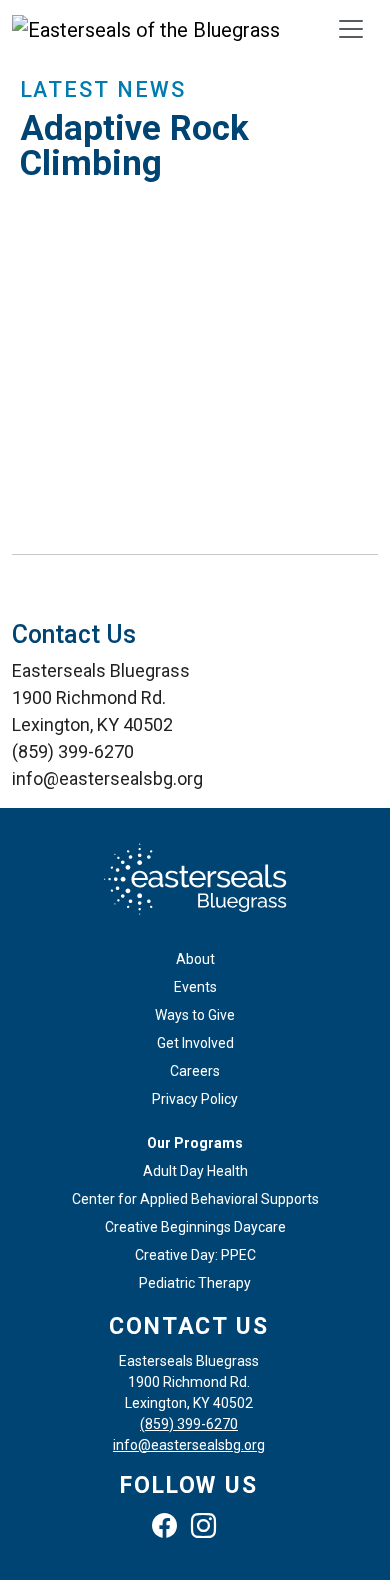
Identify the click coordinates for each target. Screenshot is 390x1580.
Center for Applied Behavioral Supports (195, 1199)
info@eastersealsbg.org (189, 1445)
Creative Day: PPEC (195, 1255)
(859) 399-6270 (189, 1424)
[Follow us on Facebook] (169, 1529)
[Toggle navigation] (351, 29)
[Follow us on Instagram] (208, 1529)
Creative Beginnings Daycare (195, 1227)
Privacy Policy (195, 1099)
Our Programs (195, 1143)
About (195, 959)
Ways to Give (195, 1015)
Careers (195, 1071)
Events (195, 987)
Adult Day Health (195, 1171)
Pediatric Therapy (195, 1283)
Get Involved (195, 1043)
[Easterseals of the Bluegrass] (146, 29)
